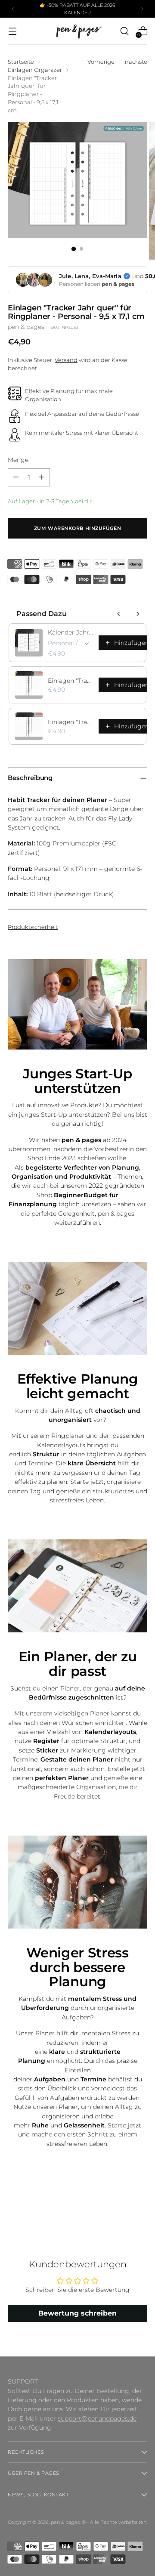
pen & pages (26, 327)
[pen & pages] (77, 31)
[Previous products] (119, 614)
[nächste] (142, 9)
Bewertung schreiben (77, 2313)
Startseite (21, 62)
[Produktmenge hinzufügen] (42, 477)
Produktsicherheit (33, 927)
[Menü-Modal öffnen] (12, 31)
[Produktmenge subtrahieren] (16, 477)
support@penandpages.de (97, 2418)
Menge (18, 460)
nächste (136, 62)
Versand (66, 360)
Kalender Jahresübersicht (71, 632)
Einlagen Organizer (35, 70)
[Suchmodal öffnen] (124, 31)
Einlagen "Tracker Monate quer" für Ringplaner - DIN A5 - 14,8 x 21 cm (71, 722)
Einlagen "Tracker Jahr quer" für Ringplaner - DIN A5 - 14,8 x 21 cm (71, 681)
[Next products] (138, 614)
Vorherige (101, 62)
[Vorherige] (13, 9)
